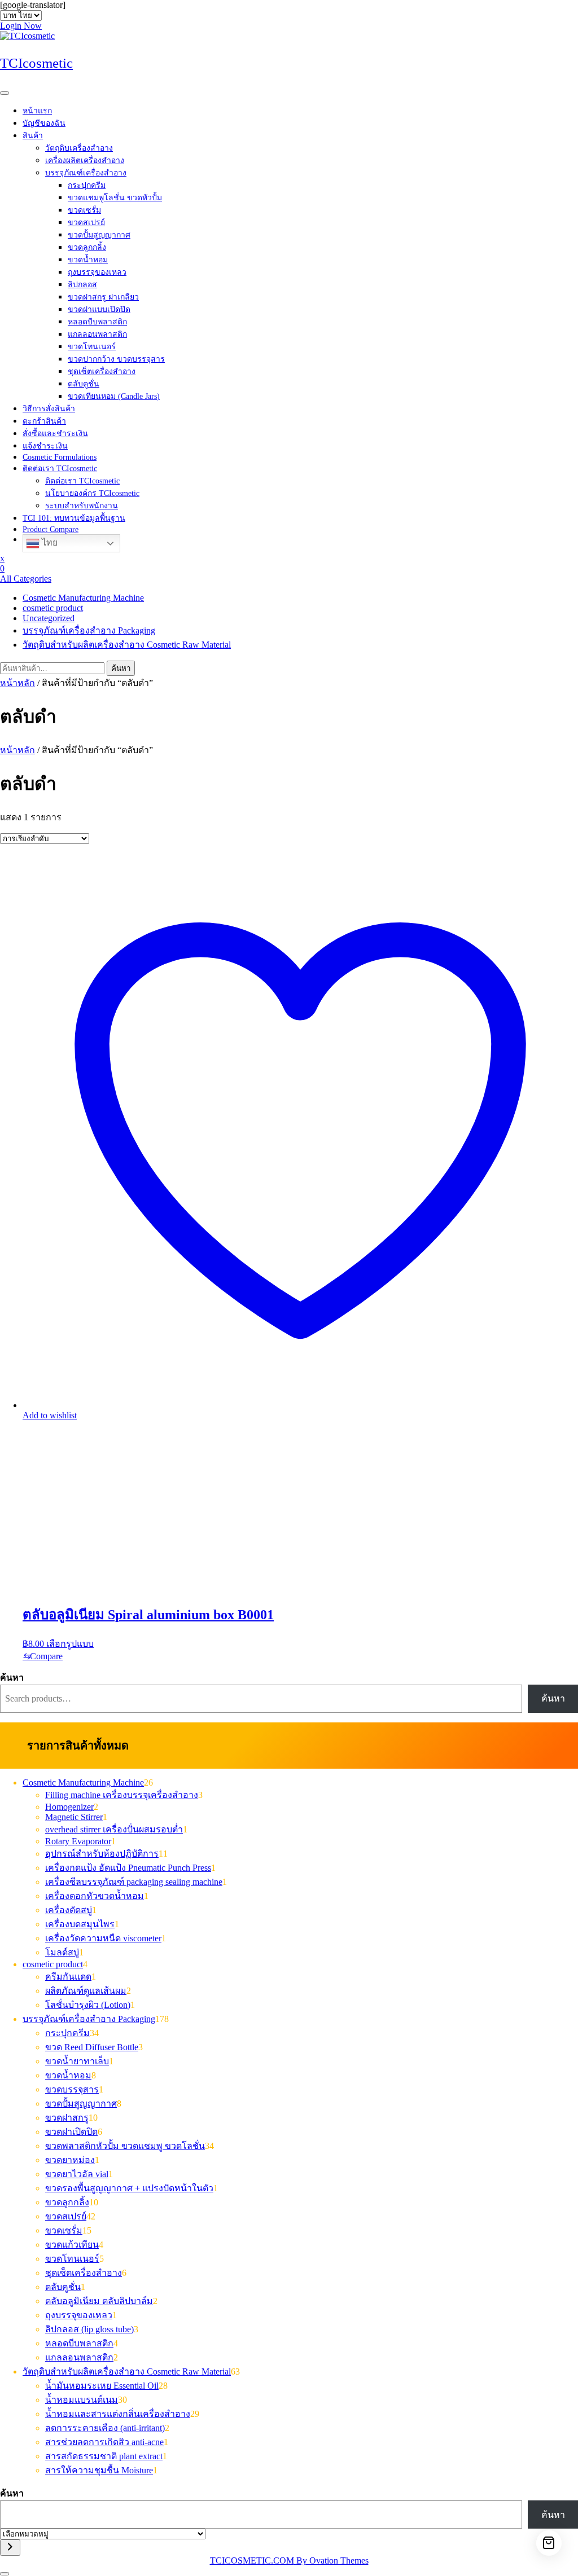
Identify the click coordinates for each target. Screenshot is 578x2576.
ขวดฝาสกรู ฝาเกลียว (103, 297)
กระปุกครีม (87, 185)
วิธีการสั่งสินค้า (49, 409)
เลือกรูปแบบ (70, 1644)
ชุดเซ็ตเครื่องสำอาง (102, 372)
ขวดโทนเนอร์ (92, 347)
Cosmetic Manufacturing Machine (83, 598)
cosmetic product (53, 608)
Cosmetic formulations (60, 457)
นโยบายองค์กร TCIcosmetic (92, 493)
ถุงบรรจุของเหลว (97, 272)
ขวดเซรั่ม (84, 210)
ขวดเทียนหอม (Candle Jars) (114, 396)
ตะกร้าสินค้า (44, 421)
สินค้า (33, 136)
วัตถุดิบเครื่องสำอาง (79, 148)
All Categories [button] (26, 579)
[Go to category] (10, 2548)
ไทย (49, 542)
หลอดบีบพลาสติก (97, 322)
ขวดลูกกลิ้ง (87, 247)
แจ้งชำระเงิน (45, 446)
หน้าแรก (37, 111)
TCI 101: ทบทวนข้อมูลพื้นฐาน (74, 518)
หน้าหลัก (17, 683)
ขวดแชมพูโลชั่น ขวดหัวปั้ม (115, 198)
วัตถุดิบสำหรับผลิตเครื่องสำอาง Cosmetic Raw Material (127, 645)
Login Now (21, 26)
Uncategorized (49, 618)
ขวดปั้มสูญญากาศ (99, 235)
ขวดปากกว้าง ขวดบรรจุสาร (116, 359)
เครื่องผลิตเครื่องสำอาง (85, 161)
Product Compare (51, 529)
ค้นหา (121, 668)
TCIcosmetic (36, 63)
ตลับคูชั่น (84, 384)
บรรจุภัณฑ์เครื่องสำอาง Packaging (89, 630)
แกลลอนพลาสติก (97, 334)
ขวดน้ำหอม (88, 260)
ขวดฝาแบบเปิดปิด (99, 309)
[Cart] (549, 2543)
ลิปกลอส (82, 285)
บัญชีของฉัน (44, 123)
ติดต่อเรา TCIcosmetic (60, 469)
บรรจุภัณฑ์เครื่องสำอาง (86, 173)
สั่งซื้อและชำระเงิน (55, 434)
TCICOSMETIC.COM (289, 2560)
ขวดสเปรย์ (86, 223)
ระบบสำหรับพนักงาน (82, 506)
